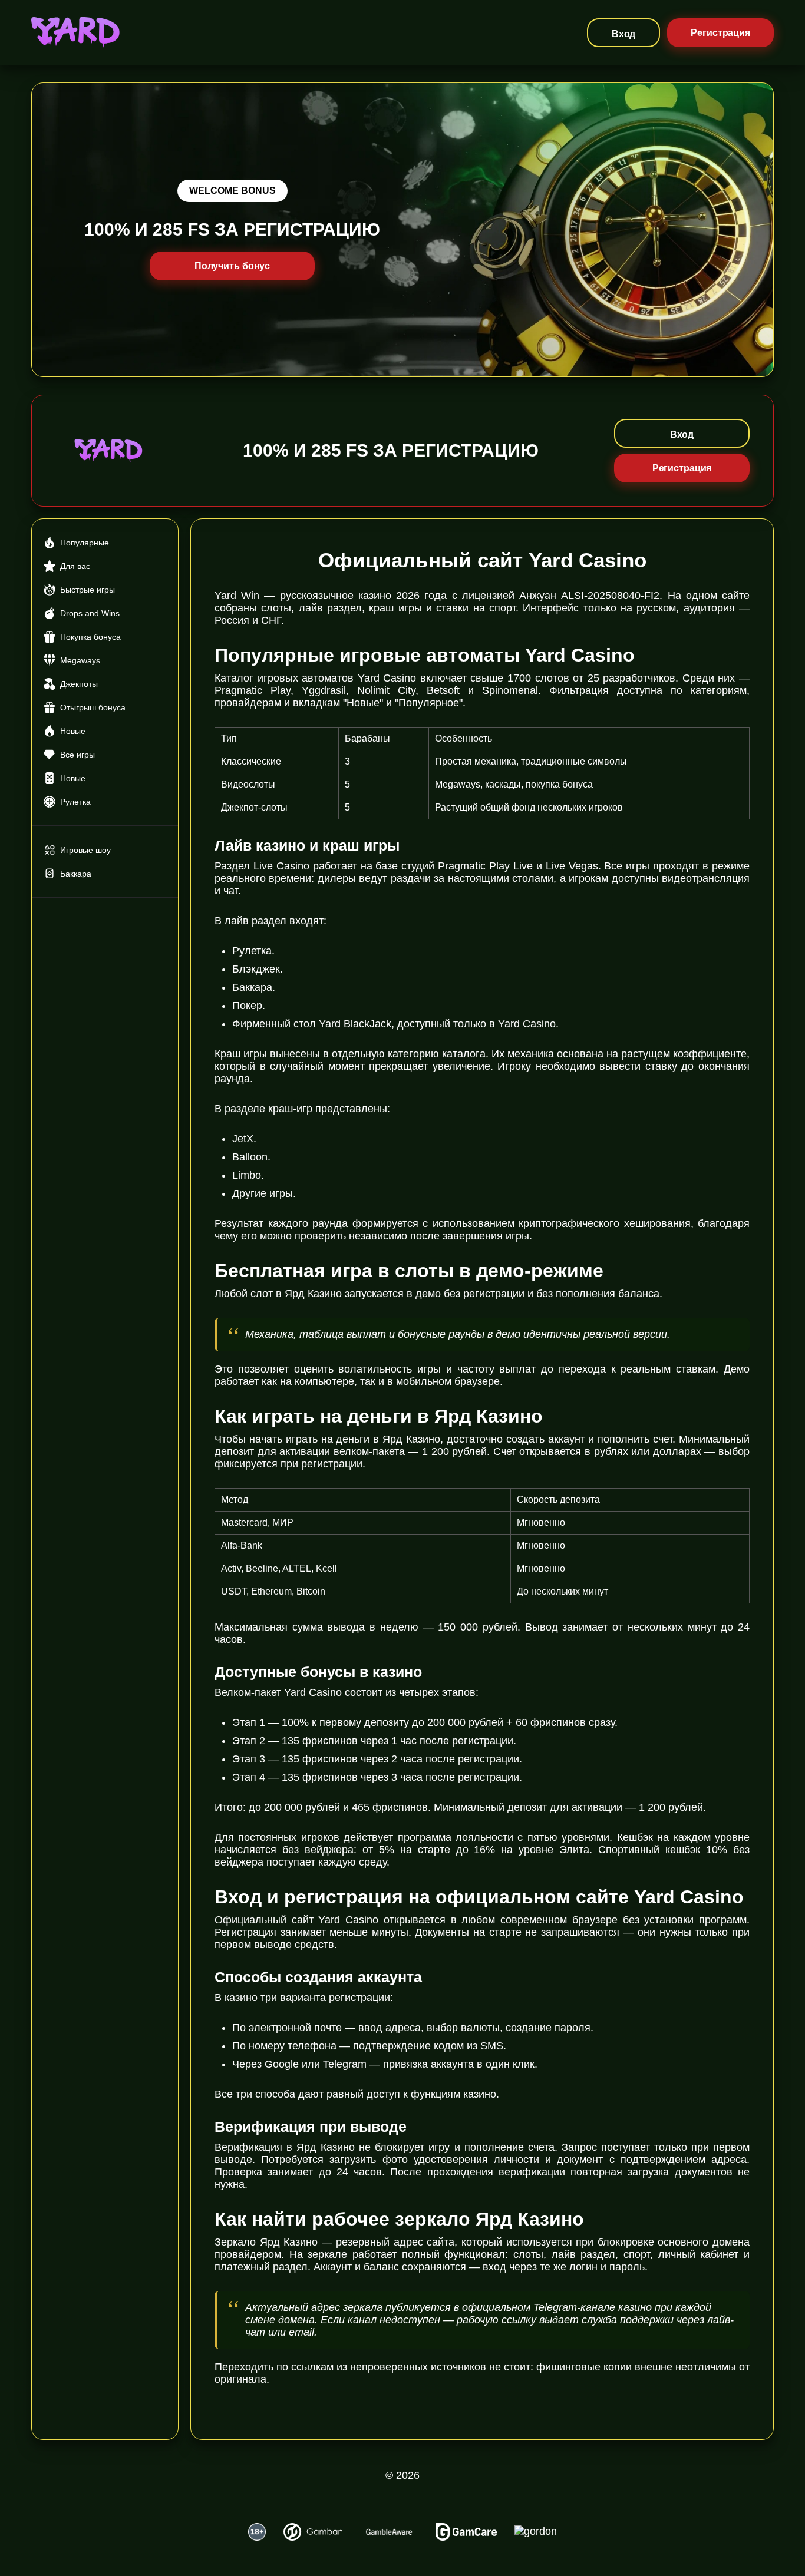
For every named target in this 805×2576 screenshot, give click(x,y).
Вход (624, 34)
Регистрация (720, 33)
